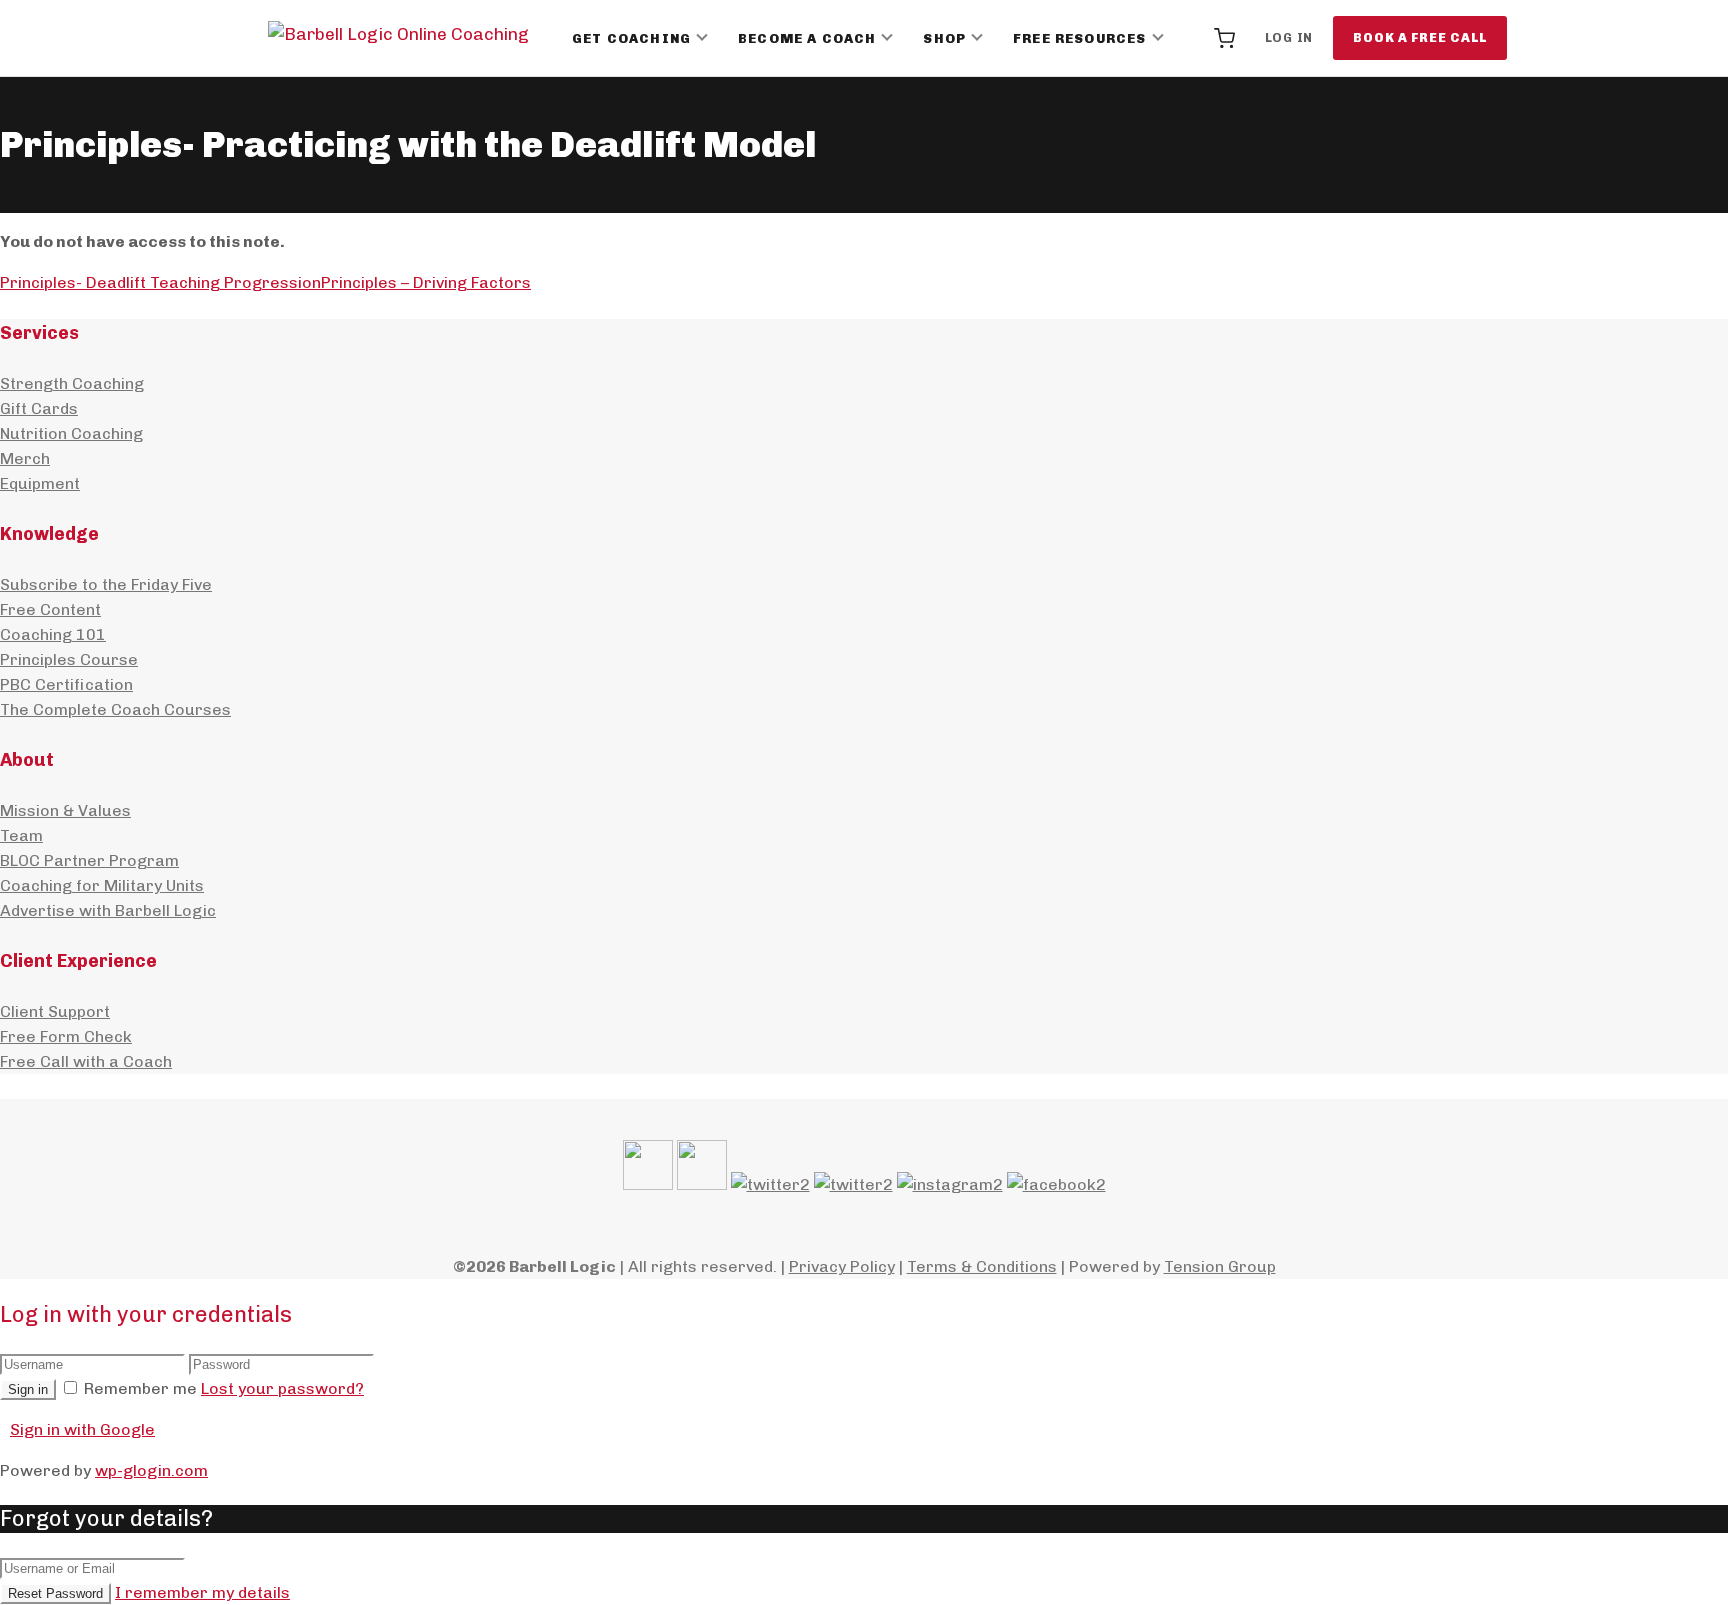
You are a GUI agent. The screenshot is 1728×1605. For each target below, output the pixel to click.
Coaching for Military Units (102, 885)
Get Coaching (631, 38)
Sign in (28, 1389)
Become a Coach (807, 38)
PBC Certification (66, 684)
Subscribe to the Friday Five (106, 584)
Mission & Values (65, 810)
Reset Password (55, 1593)
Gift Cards (39, 408)
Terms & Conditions (982, 1266)
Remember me (140, 1388)
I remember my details (202, 1592)
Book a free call (1420, 37)
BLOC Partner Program (89, 860)
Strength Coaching (72, 383)
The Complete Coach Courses (115, 709)
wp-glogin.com (151, 1470)
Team (21, 835)
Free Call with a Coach (86, 1061)
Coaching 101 (53, 634)
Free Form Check (66, 1036)
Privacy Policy (842, 1266)
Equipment (40, 483)
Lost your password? (282, 1388)
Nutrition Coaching (71, 433)
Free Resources (1079, 38)
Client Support (55, 1011)
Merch (25, 458)
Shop (944, 38)
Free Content (50, 609)
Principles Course (69, 659)
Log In (1289, 37)
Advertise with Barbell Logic (108, 910)
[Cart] (1225, 38)
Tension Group (1220, 1266)
